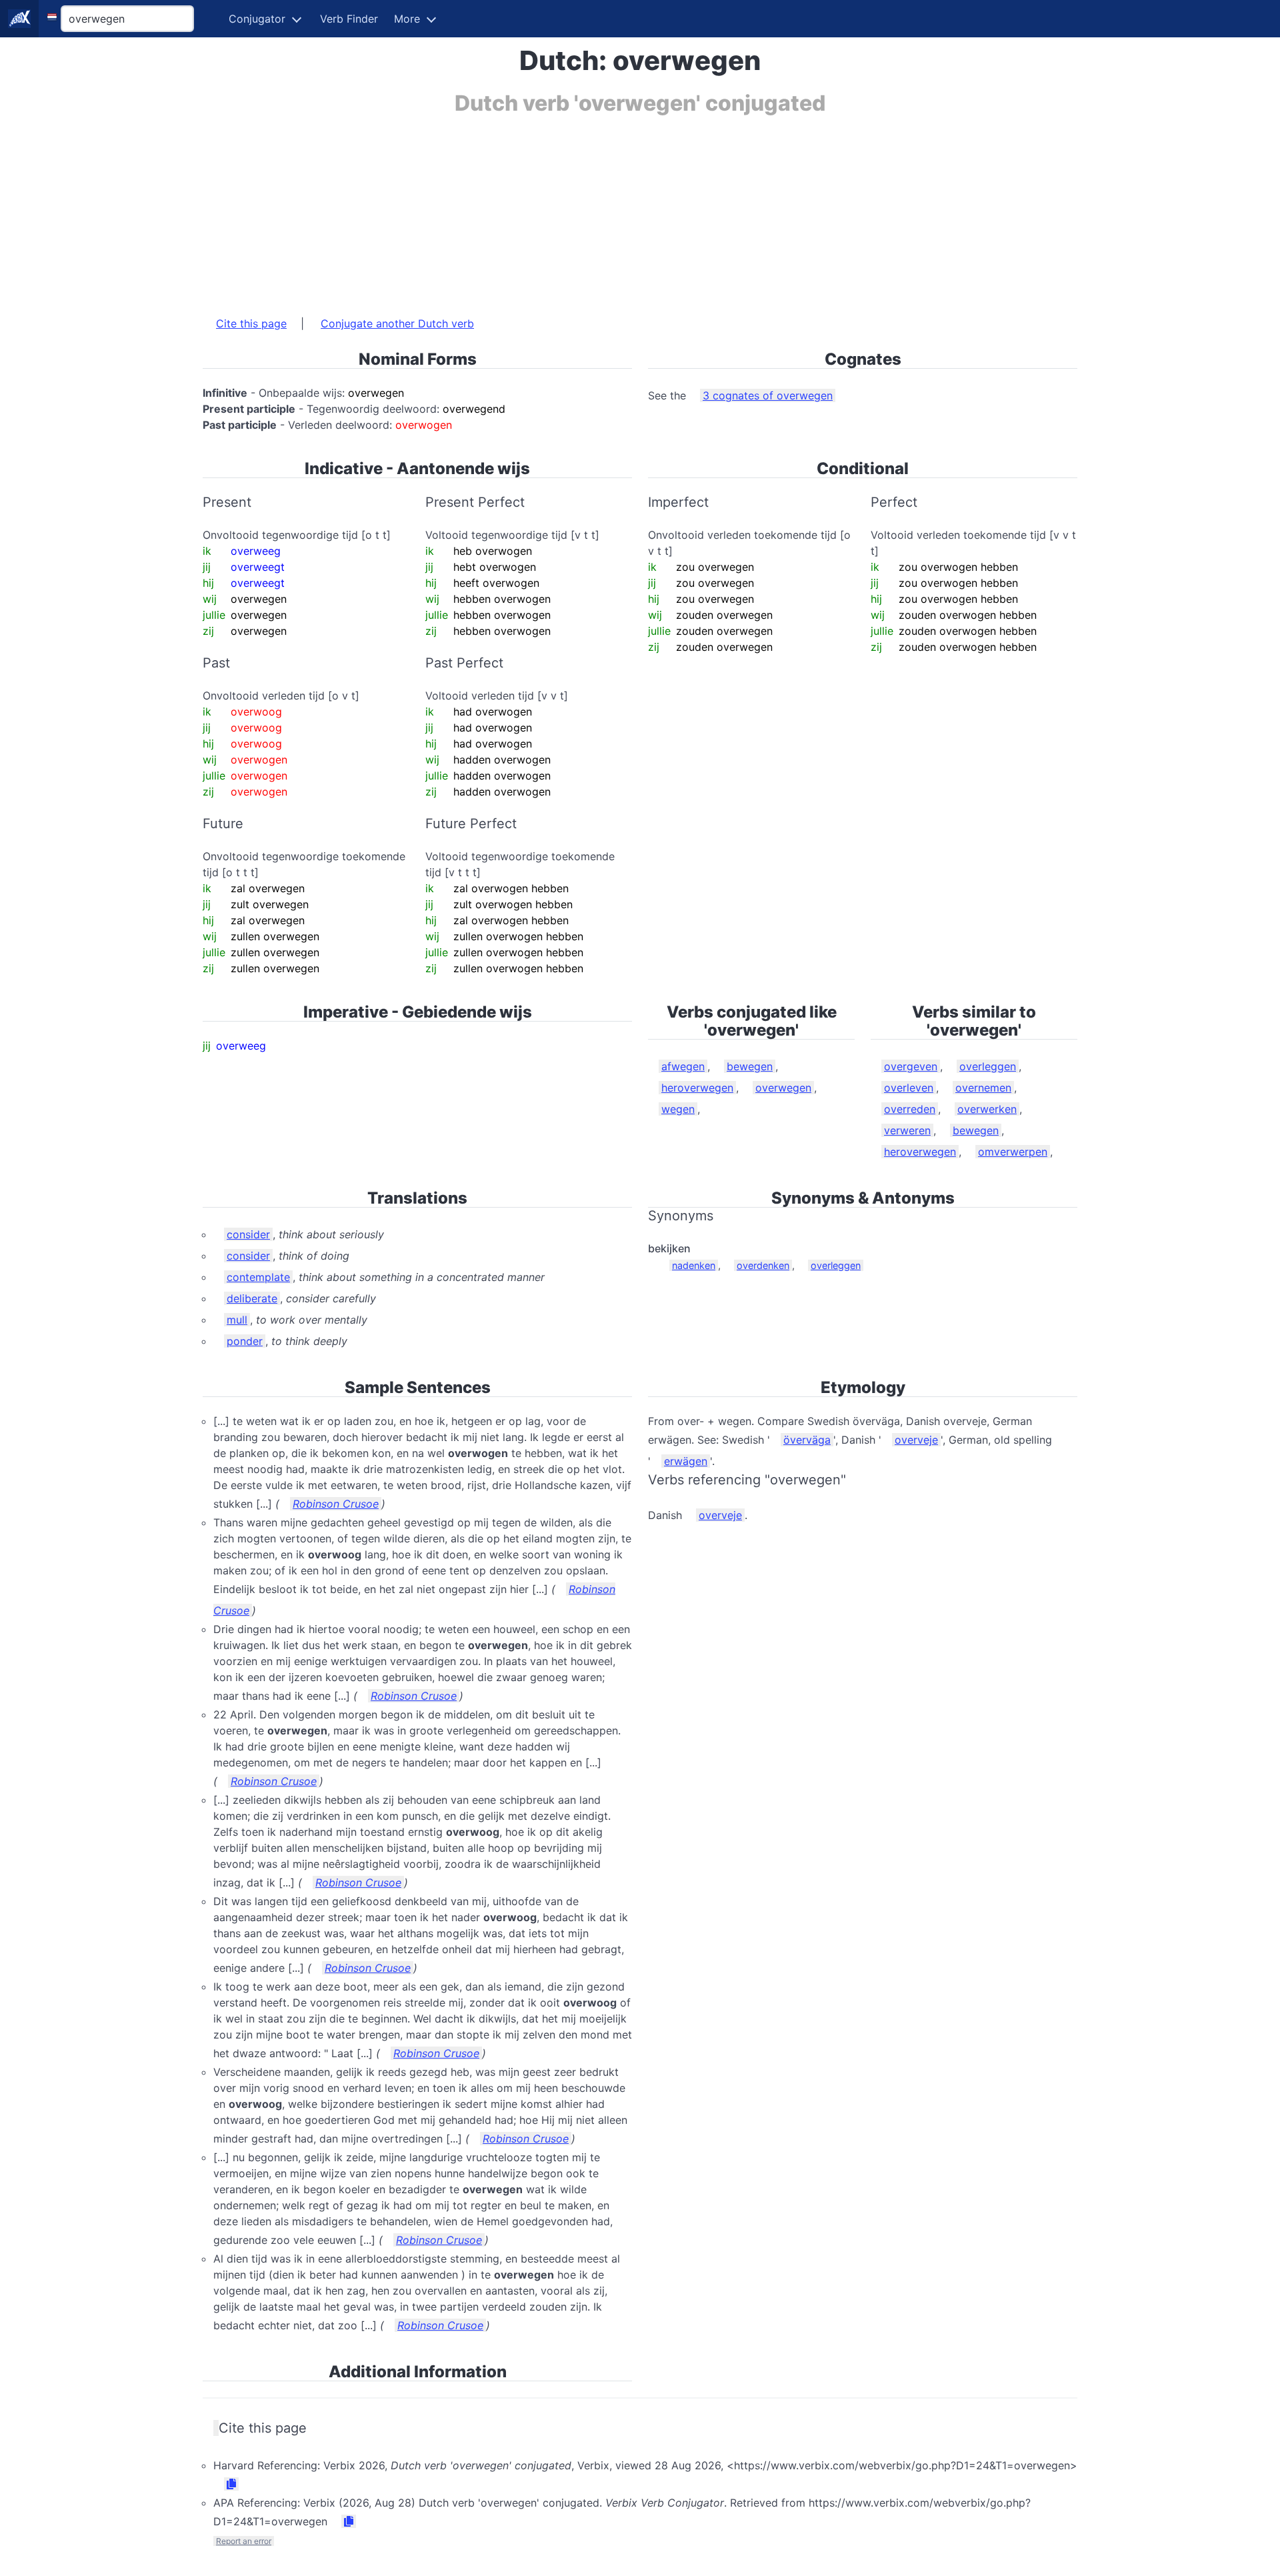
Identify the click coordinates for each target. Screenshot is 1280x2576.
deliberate (252, 1298)
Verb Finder (349, 19)
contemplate (258, 1277)
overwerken (987, 1109)
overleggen (988, 1066)
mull (237, 1320)
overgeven (911, 1066)
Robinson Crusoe (336, 1504)
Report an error (244, 2541)
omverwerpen (1013, 1152)
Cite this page (251, 323)
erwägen (686, 1461)
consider (248, 1234)
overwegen (783, 1088)
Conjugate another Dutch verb (397, 323)
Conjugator (257, 19)
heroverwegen (697, 1088)
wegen (678, 1109)
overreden (910, 1109)
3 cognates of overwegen (768, 395)
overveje (916, 1440)
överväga (807, 1440)
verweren (907, 1130)
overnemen (983, 1088)
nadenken (694, 1265)
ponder (245, 1341)
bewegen (750, 1066)
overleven (909, 1088)
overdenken (763, 1265)
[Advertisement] (603, 209)
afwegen (683, 1066)
